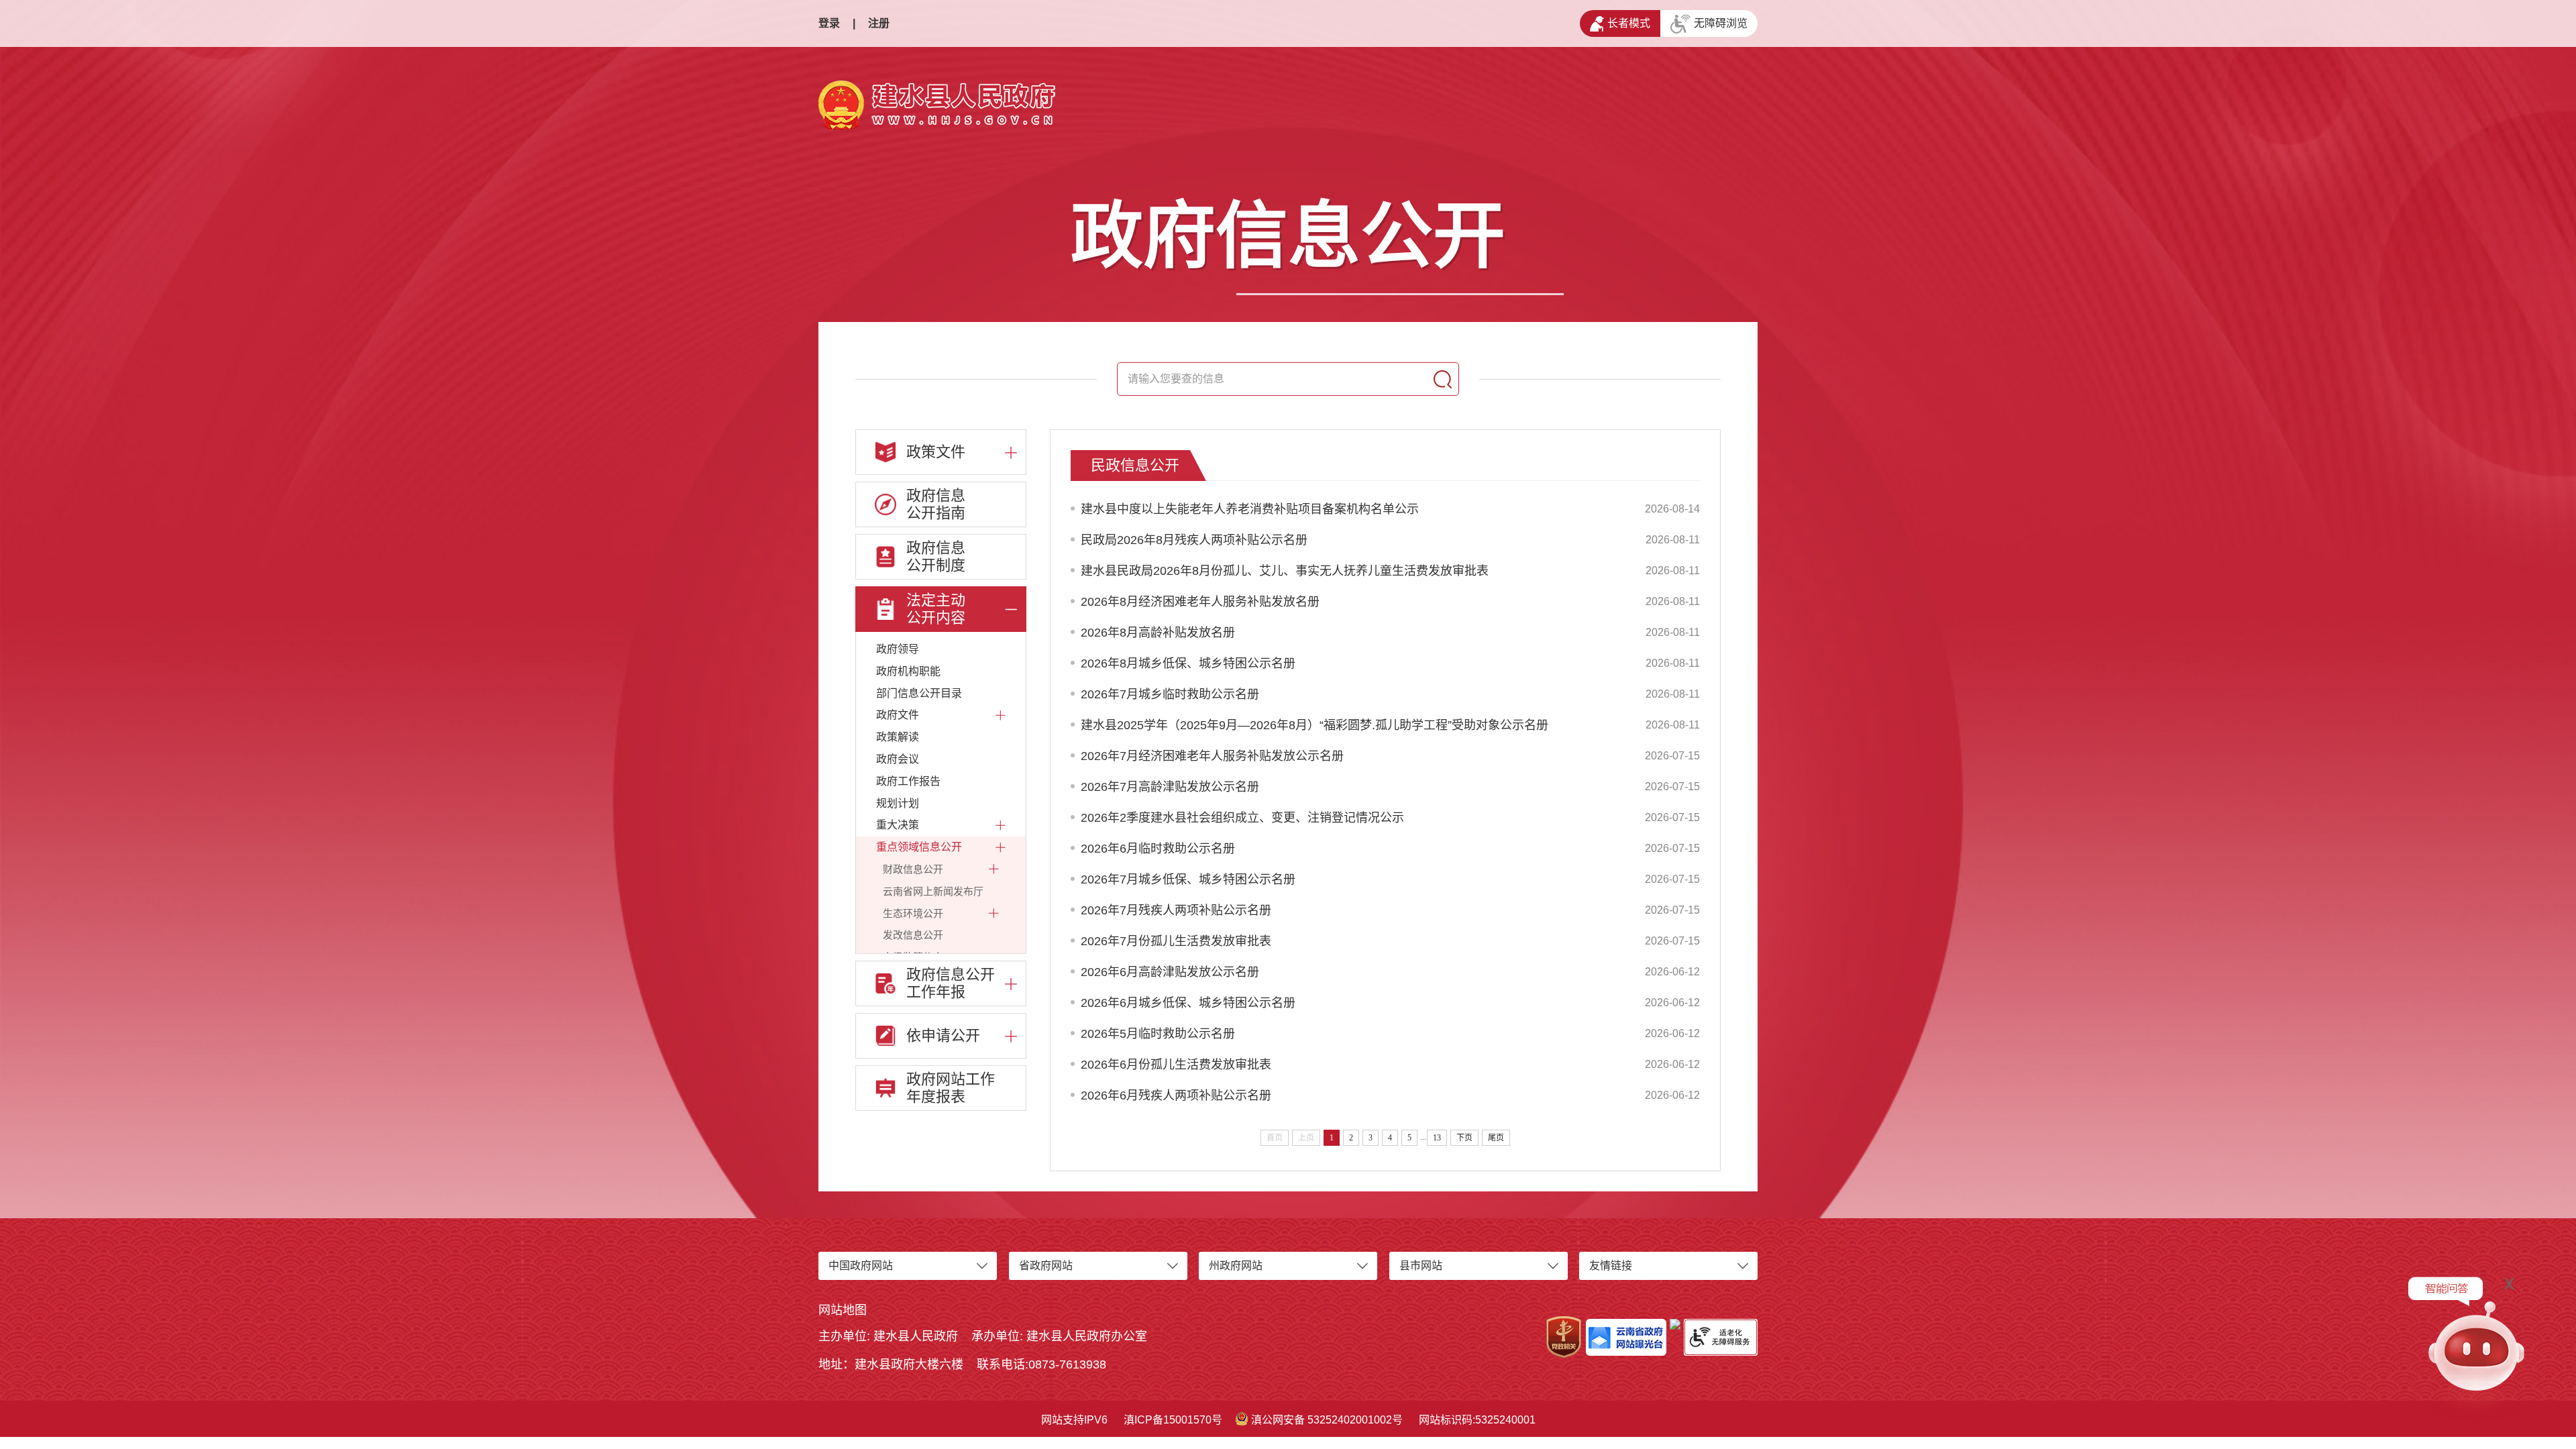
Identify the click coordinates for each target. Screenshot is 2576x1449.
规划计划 (898, 803)
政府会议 (898, 759)
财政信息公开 (913, 869)
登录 (829, 23)
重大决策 (898, 825)
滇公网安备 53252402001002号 (1327, 1420)
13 (1437, 1138)
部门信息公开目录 (919, 693)
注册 (879, 23)
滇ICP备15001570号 (1173, 1420)
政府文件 (898, 715)
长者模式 (1629, 23)
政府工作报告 (908, 781)
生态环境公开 (913, 913)
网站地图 (843, 1310)
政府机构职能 (908, 671)
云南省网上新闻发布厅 (933, 891)
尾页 (1496, 1138)
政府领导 (898, 649)
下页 (1464, 1138)
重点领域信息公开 (919, 847)
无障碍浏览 (1721, 23)
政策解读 (898, 737)
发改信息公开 (913, 935)
